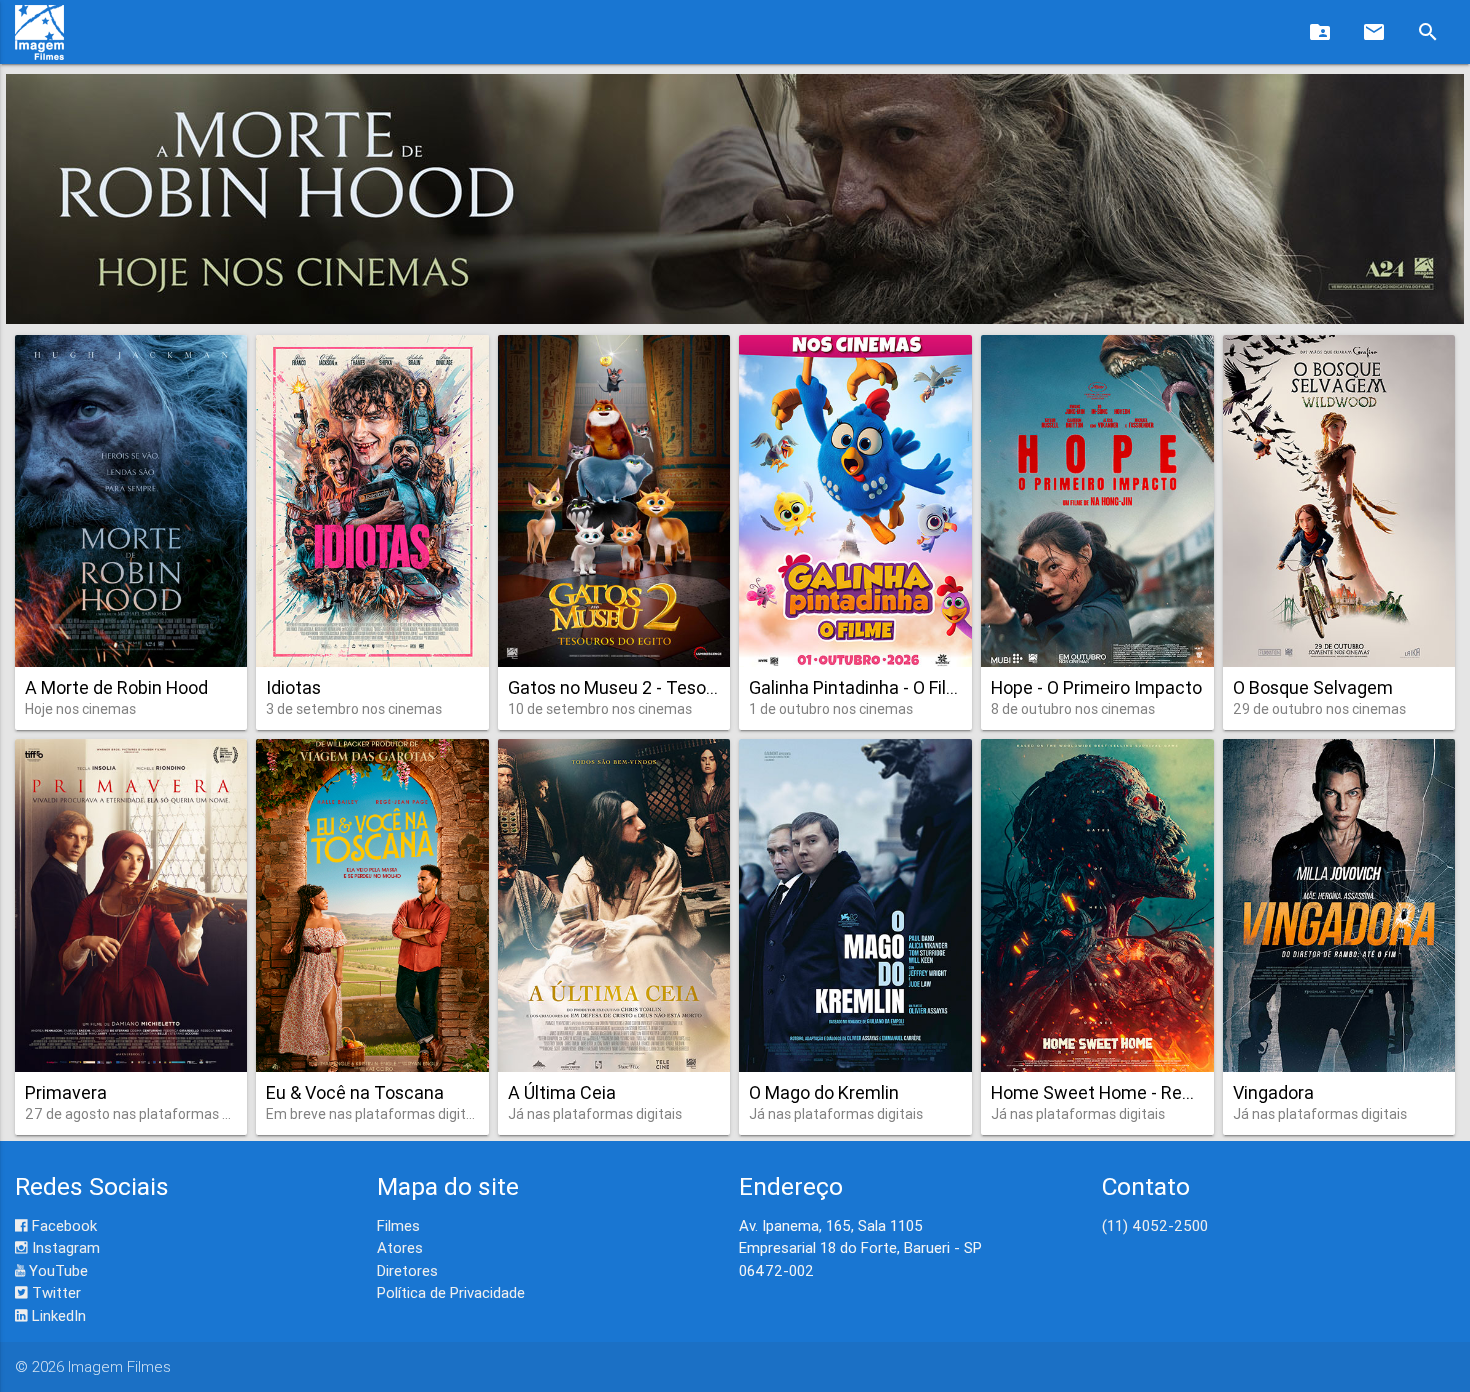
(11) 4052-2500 (1155, 1225)
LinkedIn (57, 1315)
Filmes (398, 1225)
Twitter (54, 1292)
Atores (400, 1247)
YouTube (56, 1270)
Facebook (62, 1225)
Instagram (64, 1247)
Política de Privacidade (451, 1292)
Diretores (407, 1270)
